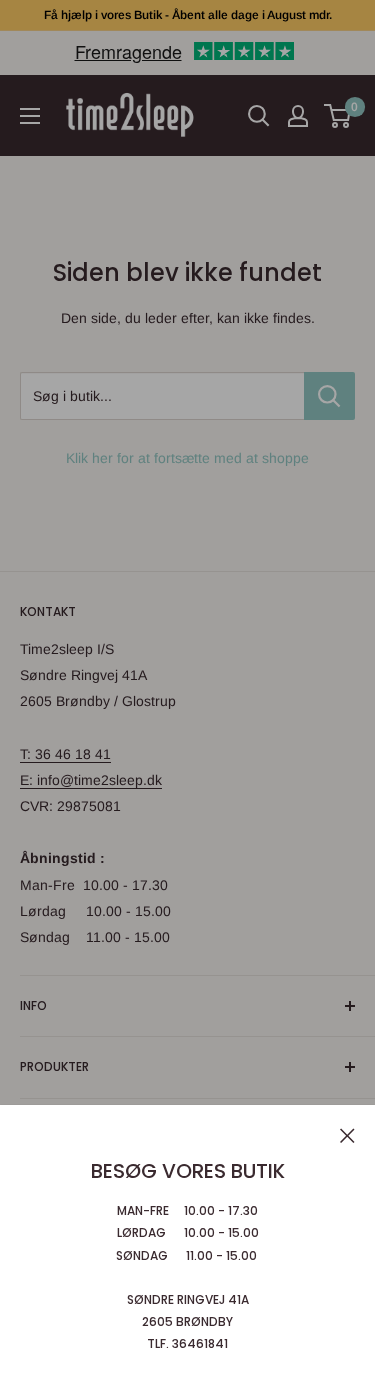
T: (27, 754)
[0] (338, 116)
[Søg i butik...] (329, 396)
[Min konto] (298, 116)
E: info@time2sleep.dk (91, 780)
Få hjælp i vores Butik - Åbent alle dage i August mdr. (188, 15)
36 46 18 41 (73, 754)
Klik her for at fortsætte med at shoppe (187, 458)
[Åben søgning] (259, 116)
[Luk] (347, 1134)
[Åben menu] (30, 116)
